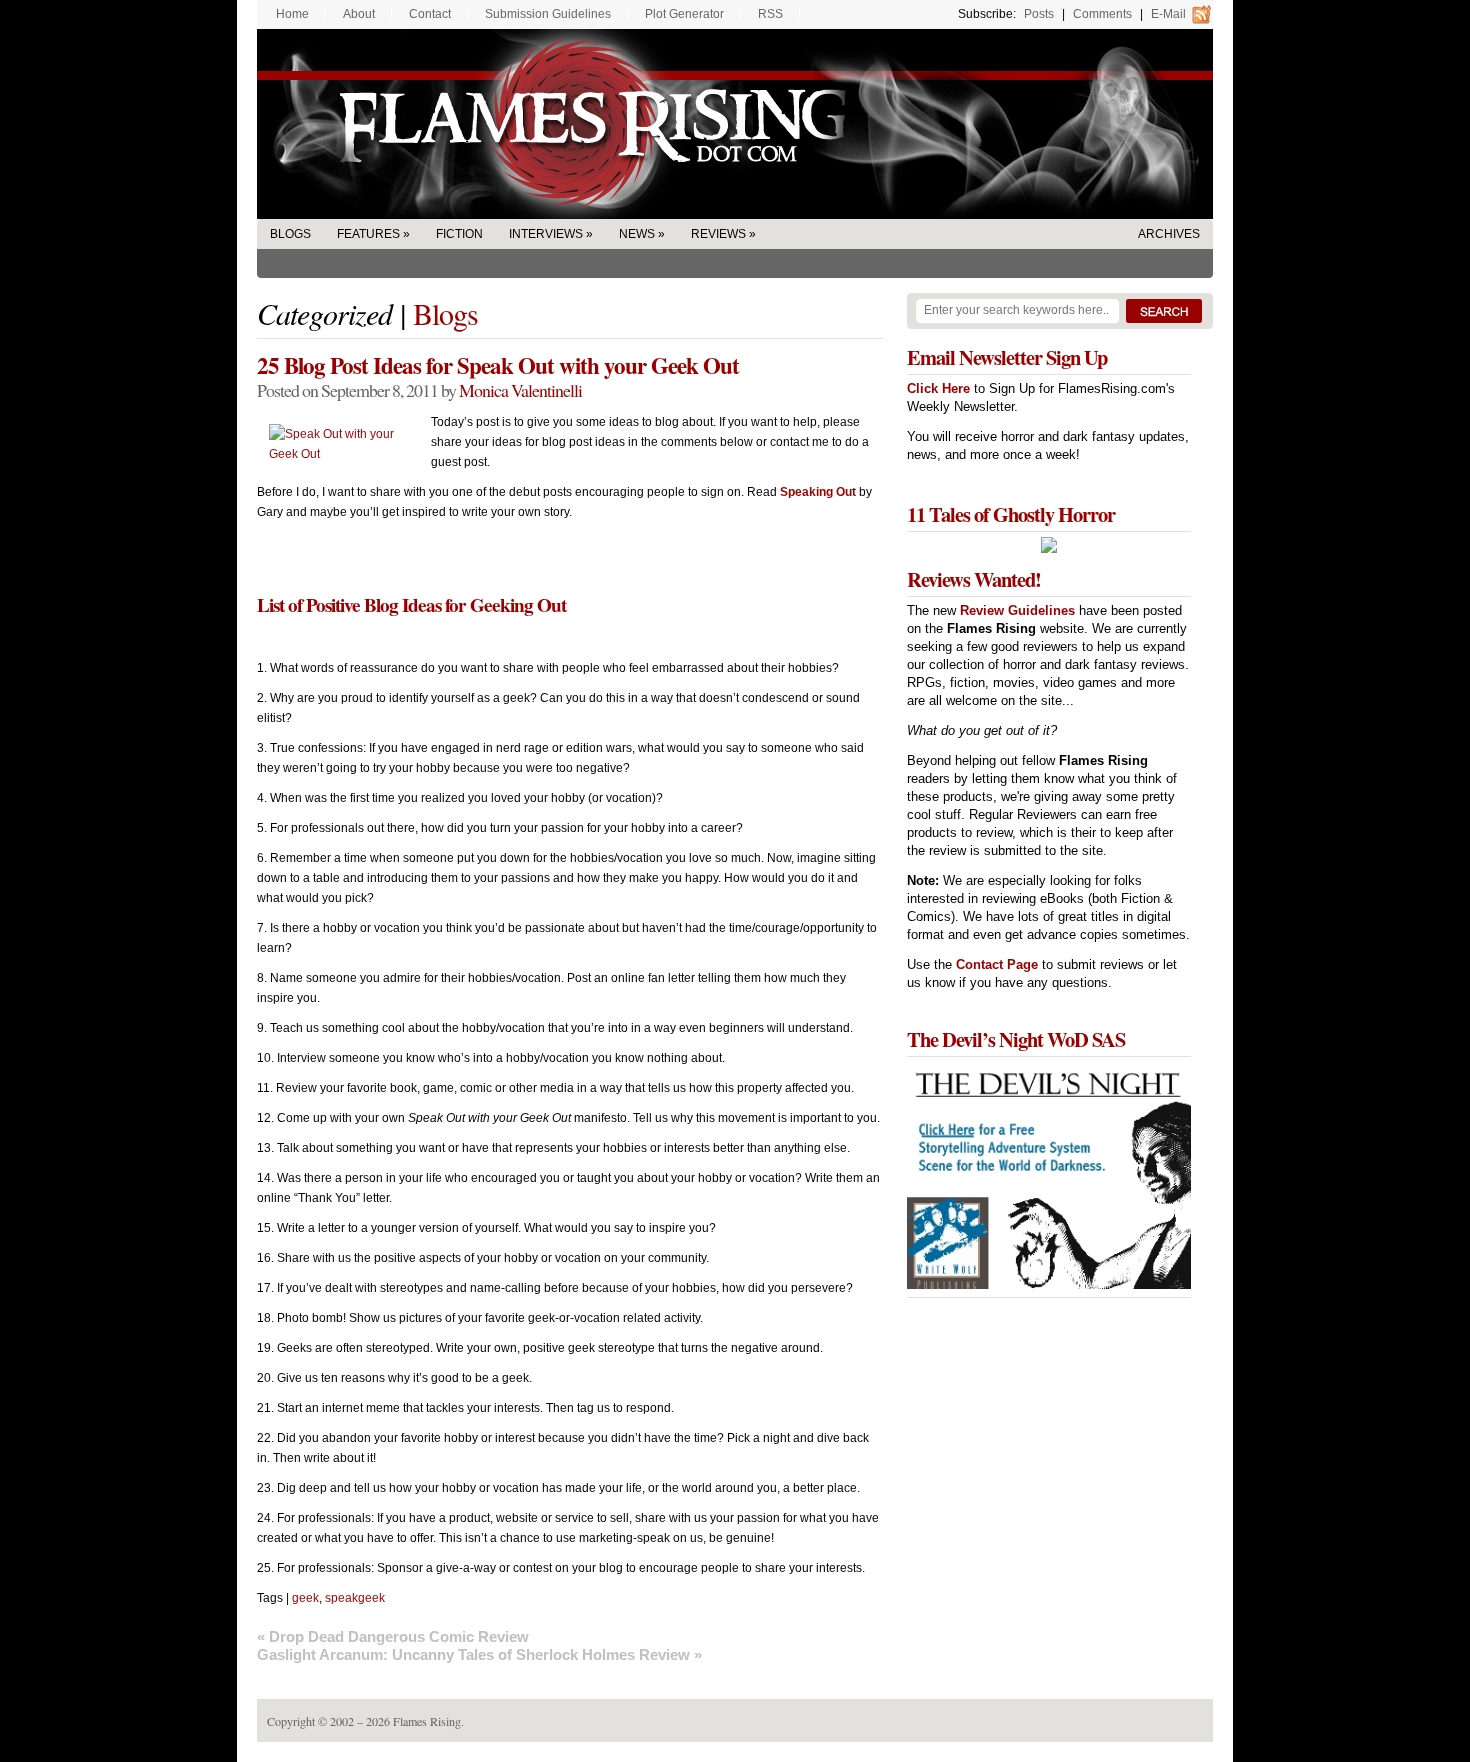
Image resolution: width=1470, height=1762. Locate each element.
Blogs (290, 234)
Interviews (546, 234)
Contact (430, 14)
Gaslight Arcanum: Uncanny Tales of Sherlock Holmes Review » (479, 1654)
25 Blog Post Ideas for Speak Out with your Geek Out (498, 365)
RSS (770, 14)
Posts (1039, 14)
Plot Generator (684, 14)
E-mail (1168, 14)
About (359, 14)
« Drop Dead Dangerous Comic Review (393, 1636)
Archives (1169, 234)
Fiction (459, 234)
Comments (1102, 14)
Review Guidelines (1017, 610)
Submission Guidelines (548, 14)
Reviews (718, 234)
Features (368, 234)
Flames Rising (735, 124)
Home (292, 14)
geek (305, 1598)
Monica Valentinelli (520, 390)
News (637, 234)
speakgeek (355, 1598)
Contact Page (997, 964)
